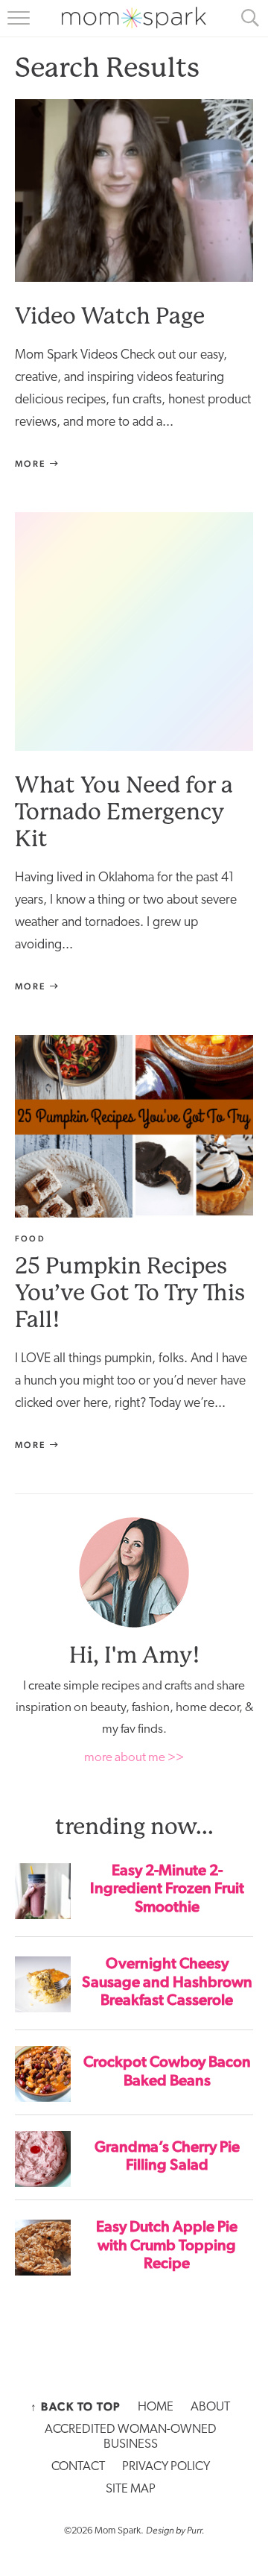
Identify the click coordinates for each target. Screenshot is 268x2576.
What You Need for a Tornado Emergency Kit (124, 812)
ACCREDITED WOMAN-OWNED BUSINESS (131, 2437)
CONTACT (78, 2467)
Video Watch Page (110, 316)
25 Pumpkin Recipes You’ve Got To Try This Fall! (130, 1292)
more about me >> (134, 1758)
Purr (194, 2530)
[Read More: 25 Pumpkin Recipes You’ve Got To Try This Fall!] (134, 1126)
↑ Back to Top (76, 2407)
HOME (156, 2407)
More (32, 464)
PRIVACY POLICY (166, 2467)
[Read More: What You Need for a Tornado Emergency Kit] (134, 632)
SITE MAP (131, 2489)
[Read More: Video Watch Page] (134, 190)
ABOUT (210, 2407)
